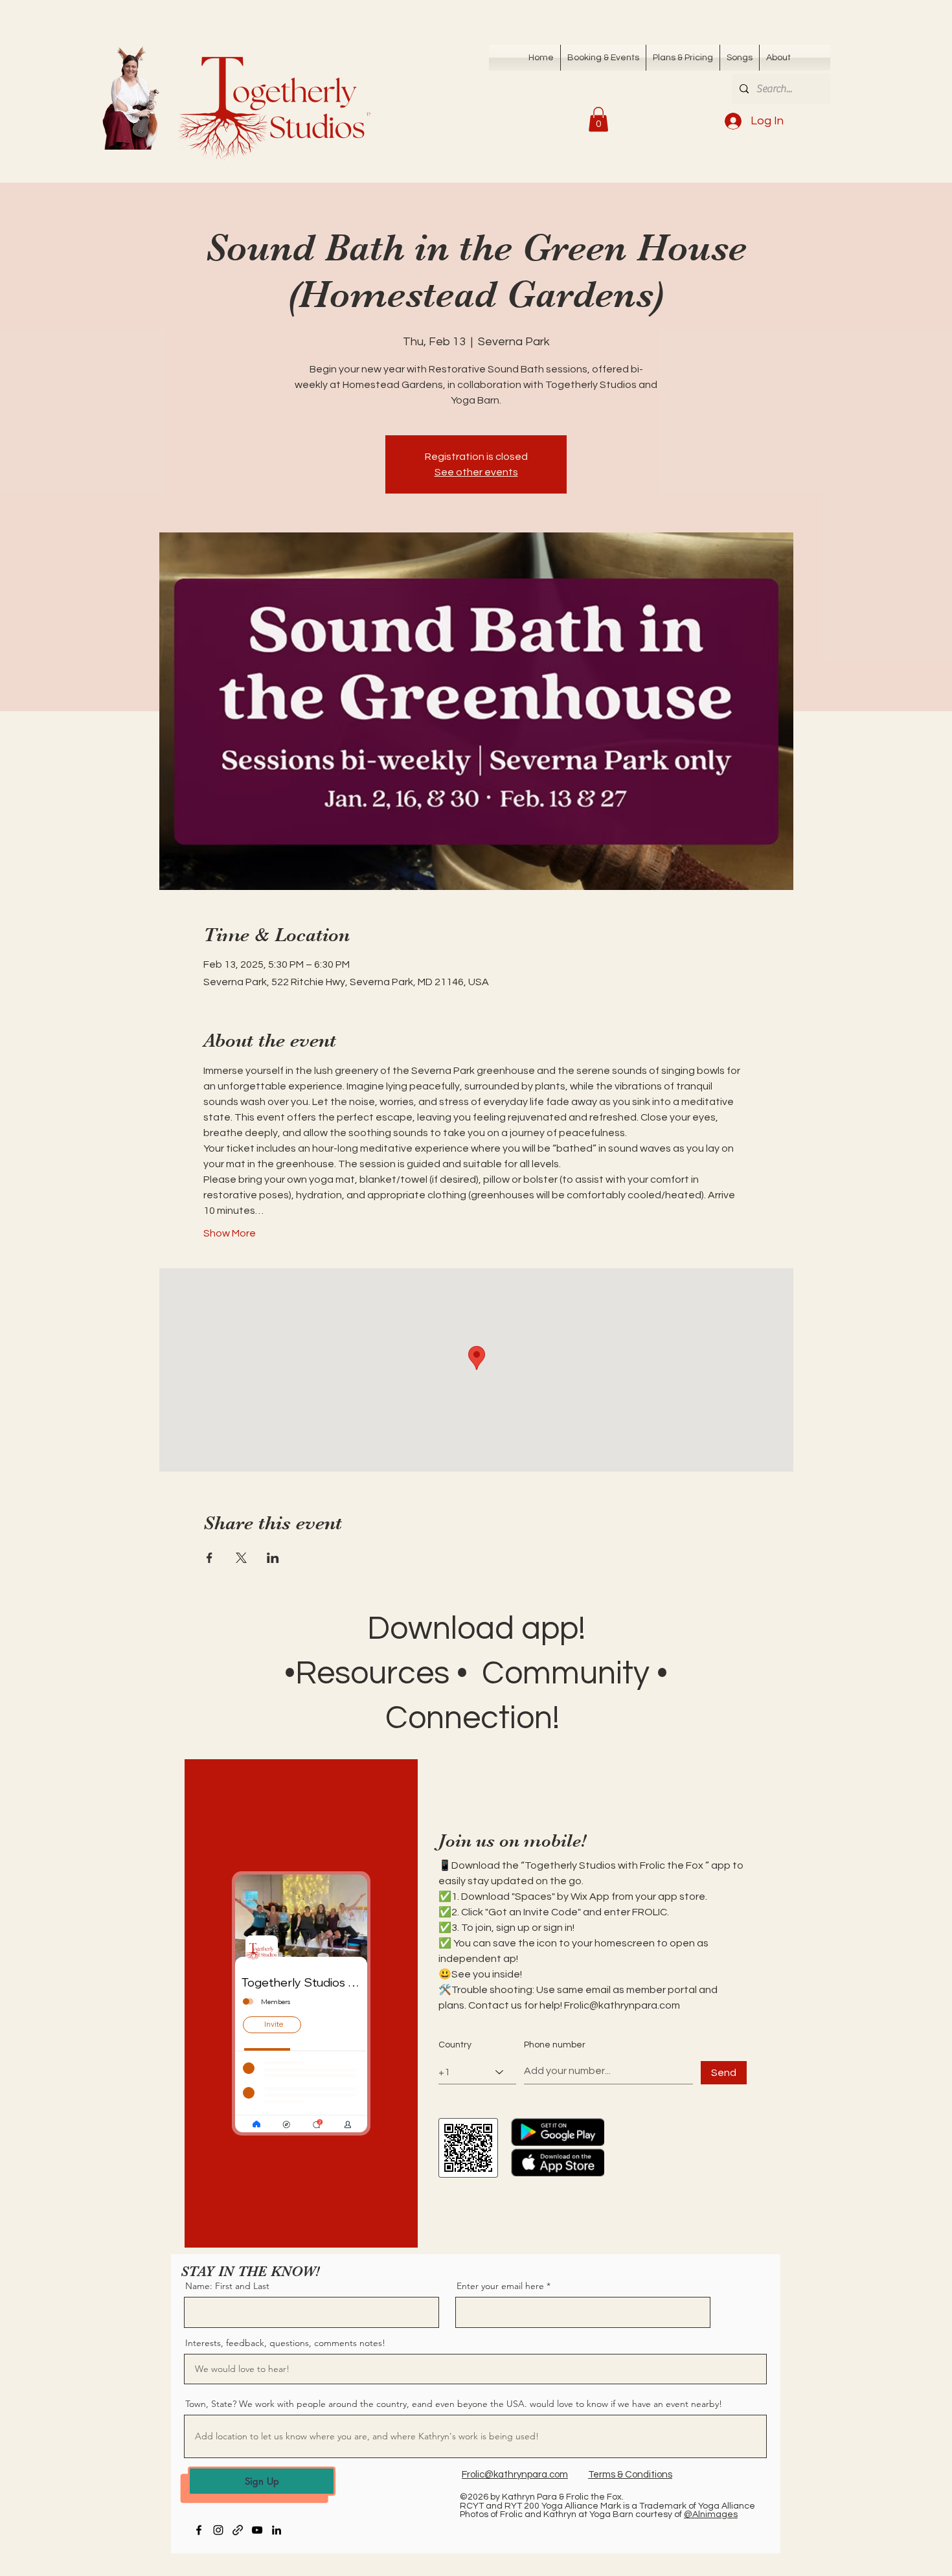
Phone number (555, 2045)
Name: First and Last (227, 2286)
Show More (230, 1233)
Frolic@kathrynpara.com (622, 2005)
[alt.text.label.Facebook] (199, 2530)
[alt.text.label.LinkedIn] (277, 2530)
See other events (476, 472)
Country (455, 2045)
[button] (740, 58)
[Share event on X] (241, 1558)
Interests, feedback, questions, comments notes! (285, 2343)
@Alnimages (711, 2514)
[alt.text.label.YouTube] (257, 2530)
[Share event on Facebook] (210, 1558)
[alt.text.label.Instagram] (218, 2530)
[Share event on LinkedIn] (273, 1558)
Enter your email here (500, 2286)
